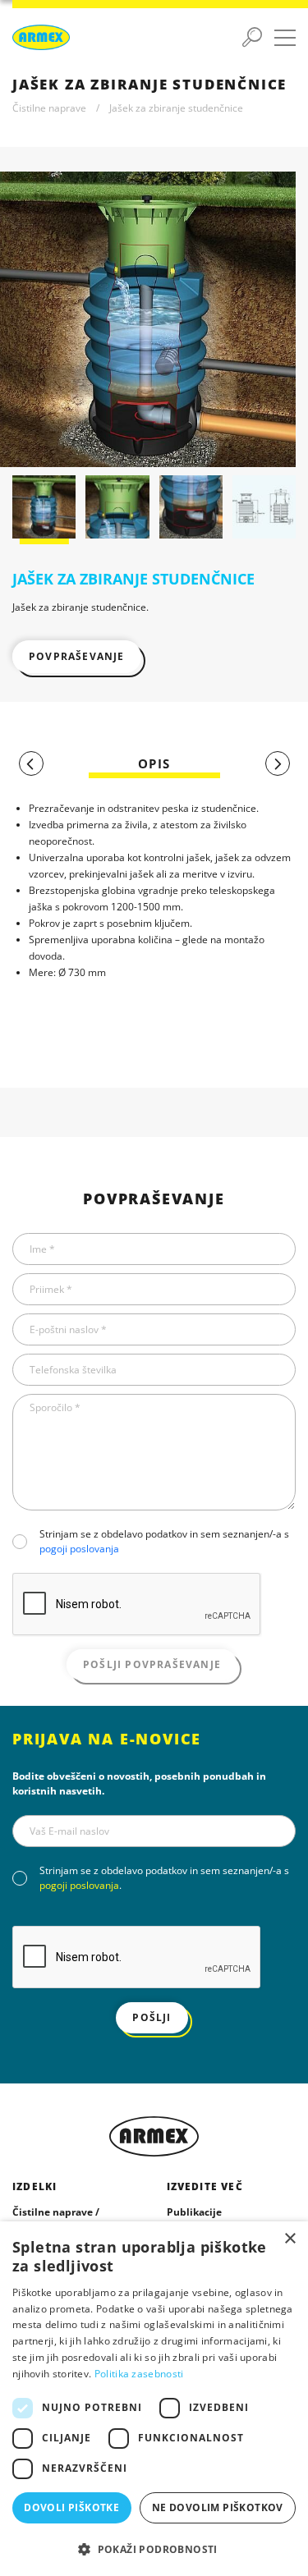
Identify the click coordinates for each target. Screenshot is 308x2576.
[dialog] (154, 2399)
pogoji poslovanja (79, 1549)
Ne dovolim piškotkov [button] (218, 2507)
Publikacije (194, 2212)
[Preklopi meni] (285, 38)
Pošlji (152, 2017)
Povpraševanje (77, 656)
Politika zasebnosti (139, 2374)
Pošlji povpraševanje (152, 1664)
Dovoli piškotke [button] (71, 2507)
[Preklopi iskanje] (252, 38)
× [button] (290, 2239)
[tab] (154, 764)
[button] (154, 2549)
